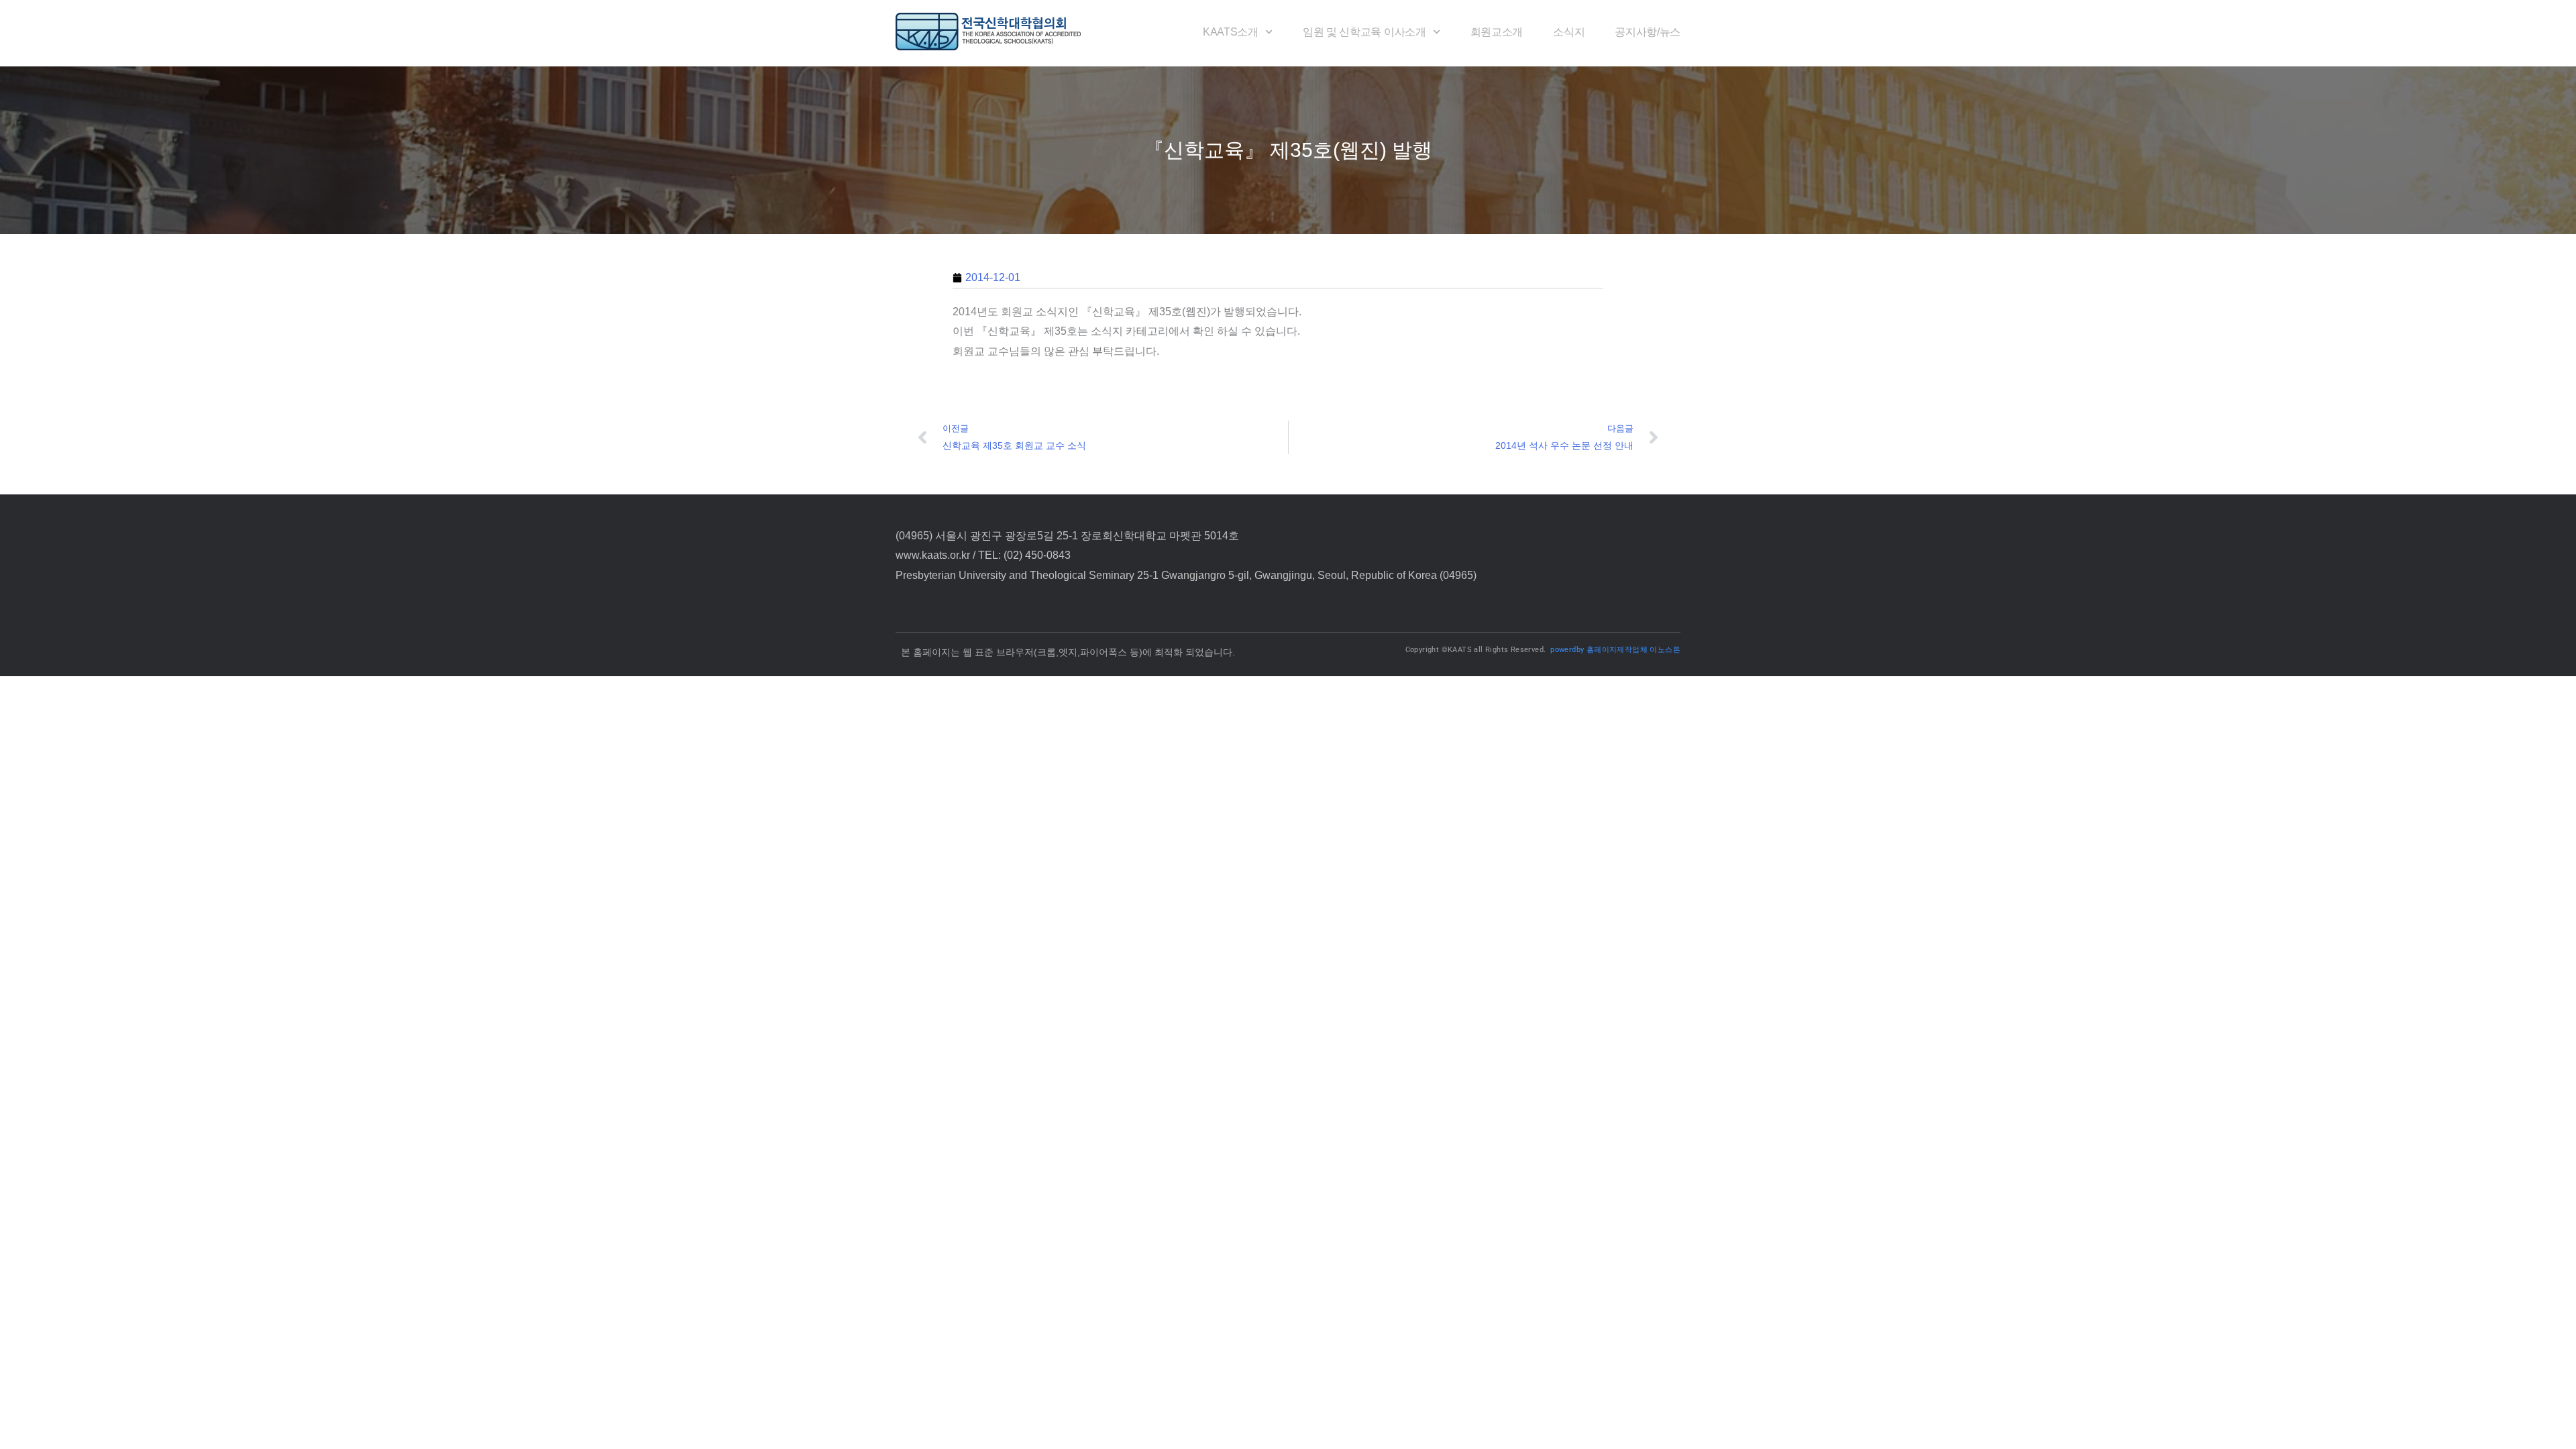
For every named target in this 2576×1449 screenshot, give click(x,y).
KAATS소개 (1231, 32)
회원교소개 (1497, 32)
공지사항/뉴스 (1648, 32)
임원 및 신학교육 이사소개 (1364, 32)
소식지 (1569, 32)
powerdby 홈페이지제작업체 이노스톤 (1615, 650)
